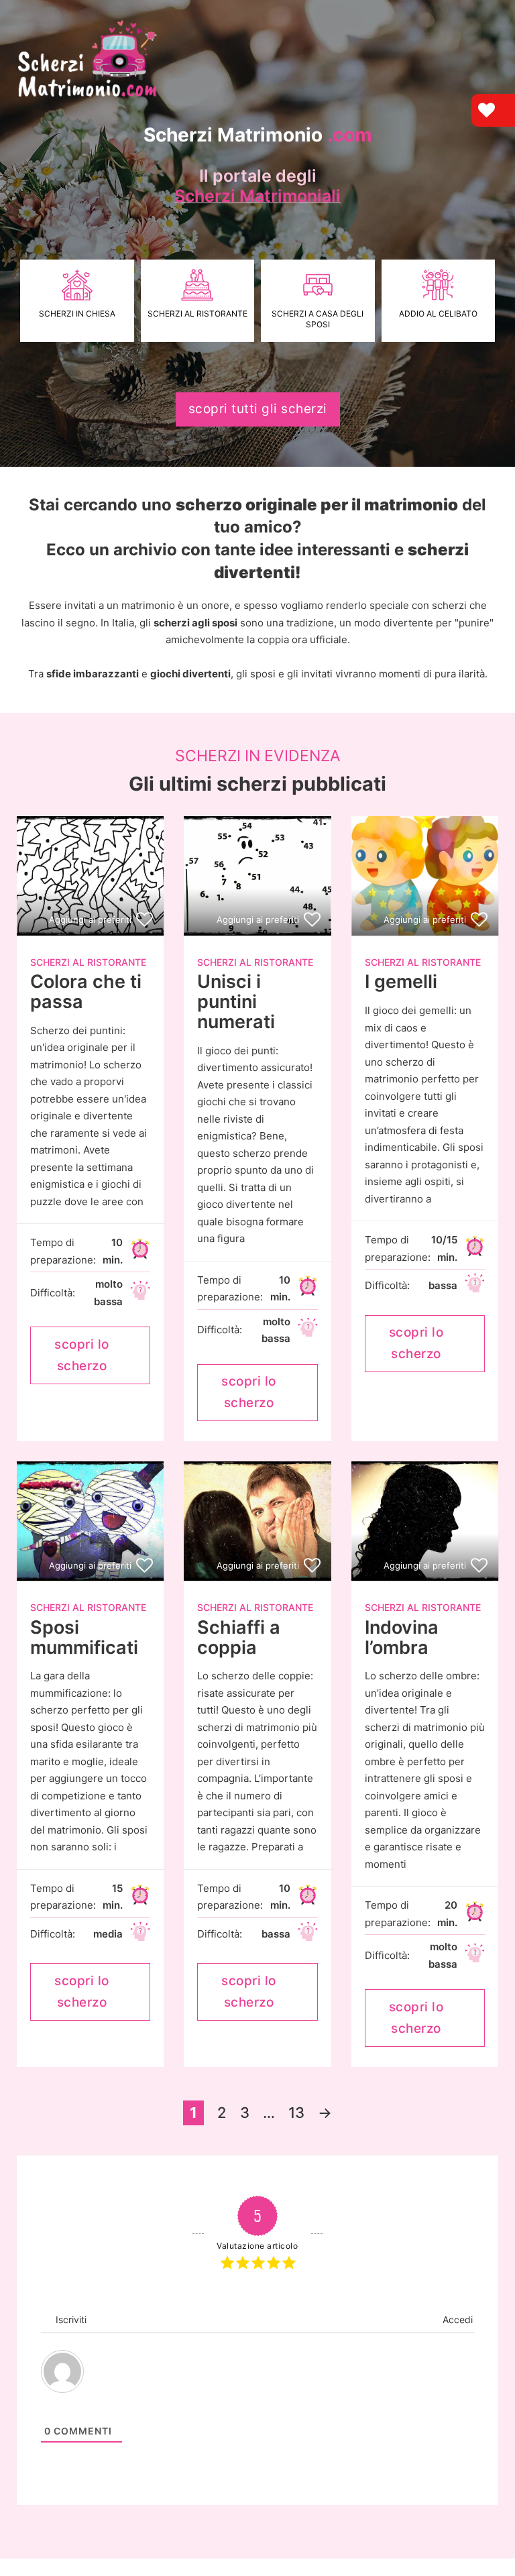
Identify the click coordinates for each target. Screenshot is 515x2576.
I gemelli (401, 982)
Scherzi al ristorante (88, 962)
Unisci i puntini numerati (236, 1001)
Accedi (456, 2319)
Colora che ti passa (86, 992)
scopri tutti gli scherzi (258, 409)
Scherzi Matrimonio (258, 135)
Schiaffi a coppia (239, 1637)
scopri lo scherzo (82, 1355)
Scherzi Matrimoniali (257, 196)
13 (296, 2113)
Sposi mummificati (84, 1637)
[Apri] (485, 19)
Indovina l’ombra (402, 1637)
